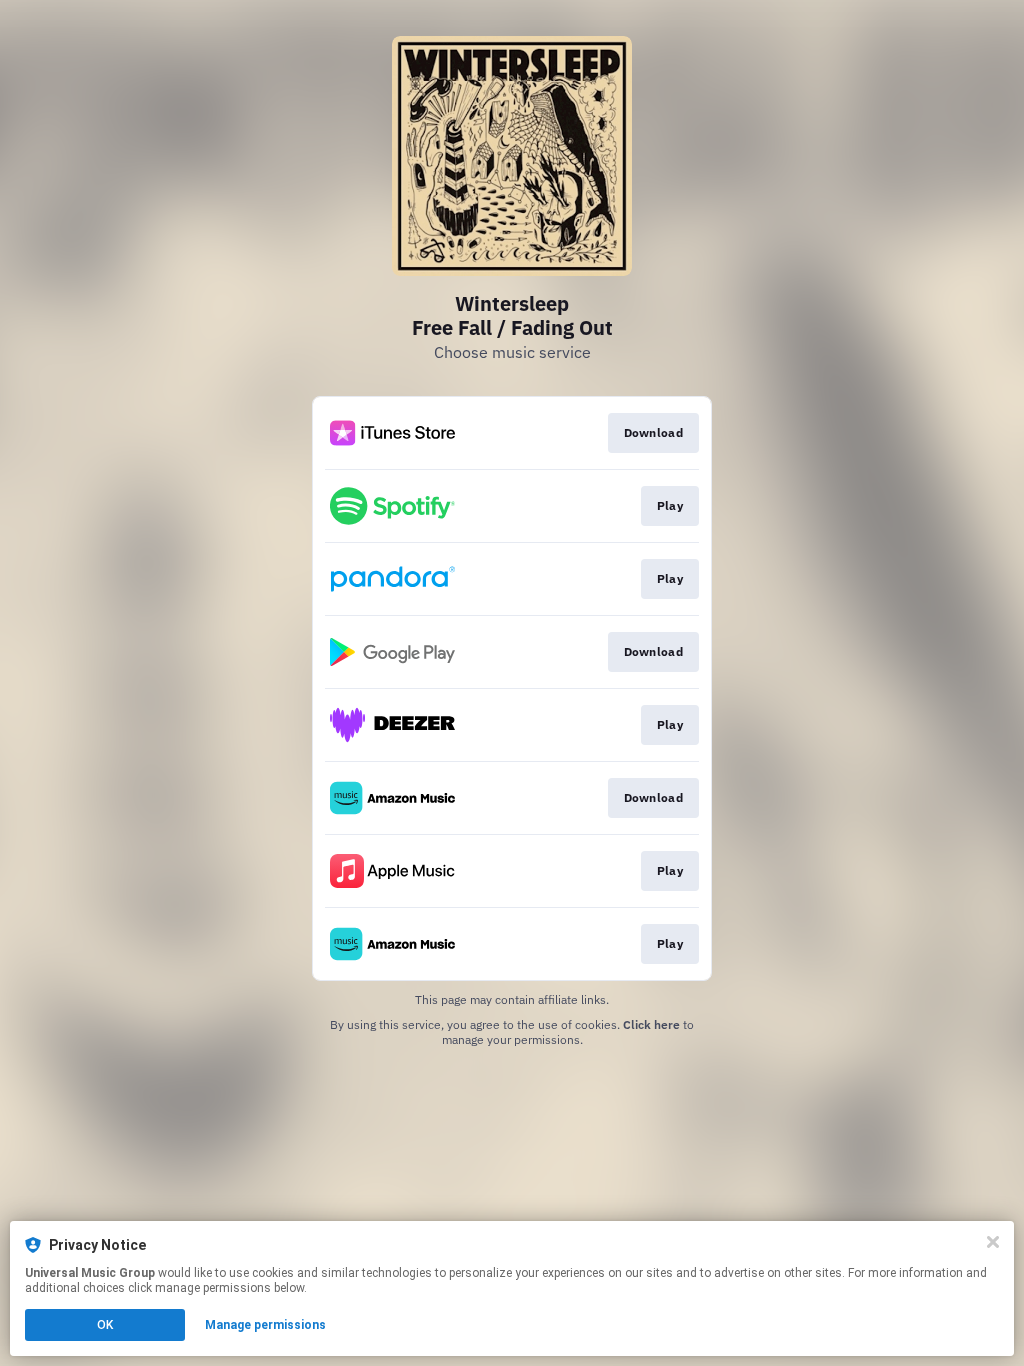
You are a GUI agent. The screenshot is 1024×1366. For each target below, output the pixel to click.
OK (105, 1325)
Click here (651, 1024)
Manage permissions (265, 1325)
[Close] (993, 1242)
